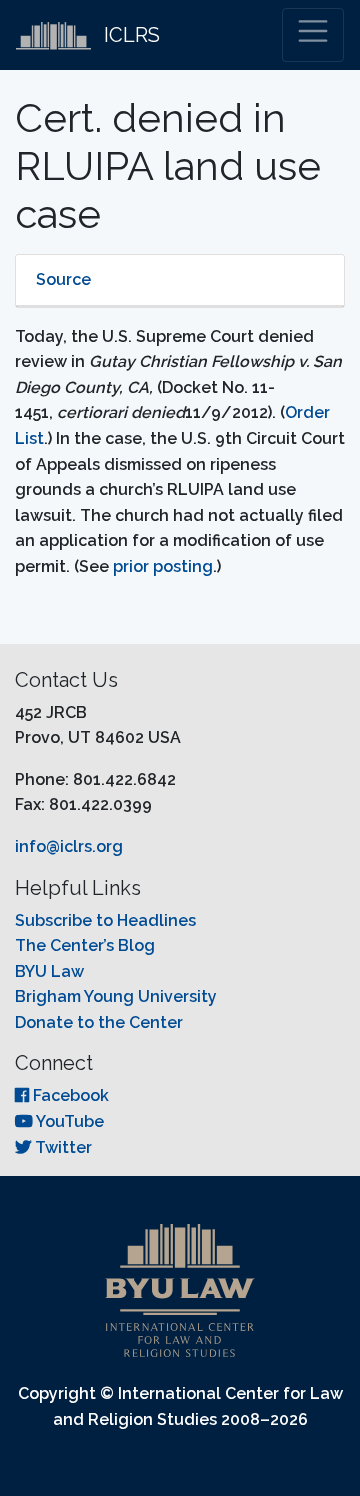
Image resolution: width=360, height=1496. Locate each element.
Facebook (69, 1095)
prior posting (161, 566)
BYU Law (49, 971)
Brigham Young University (116, 996)
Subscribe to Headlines (105, 920)
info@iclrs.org (69, 846)
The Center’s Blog (85, 945)
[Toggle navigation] (313, 35)
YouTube (68, 1121)
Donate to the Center (99, 1022)
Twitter (61, 1147)
